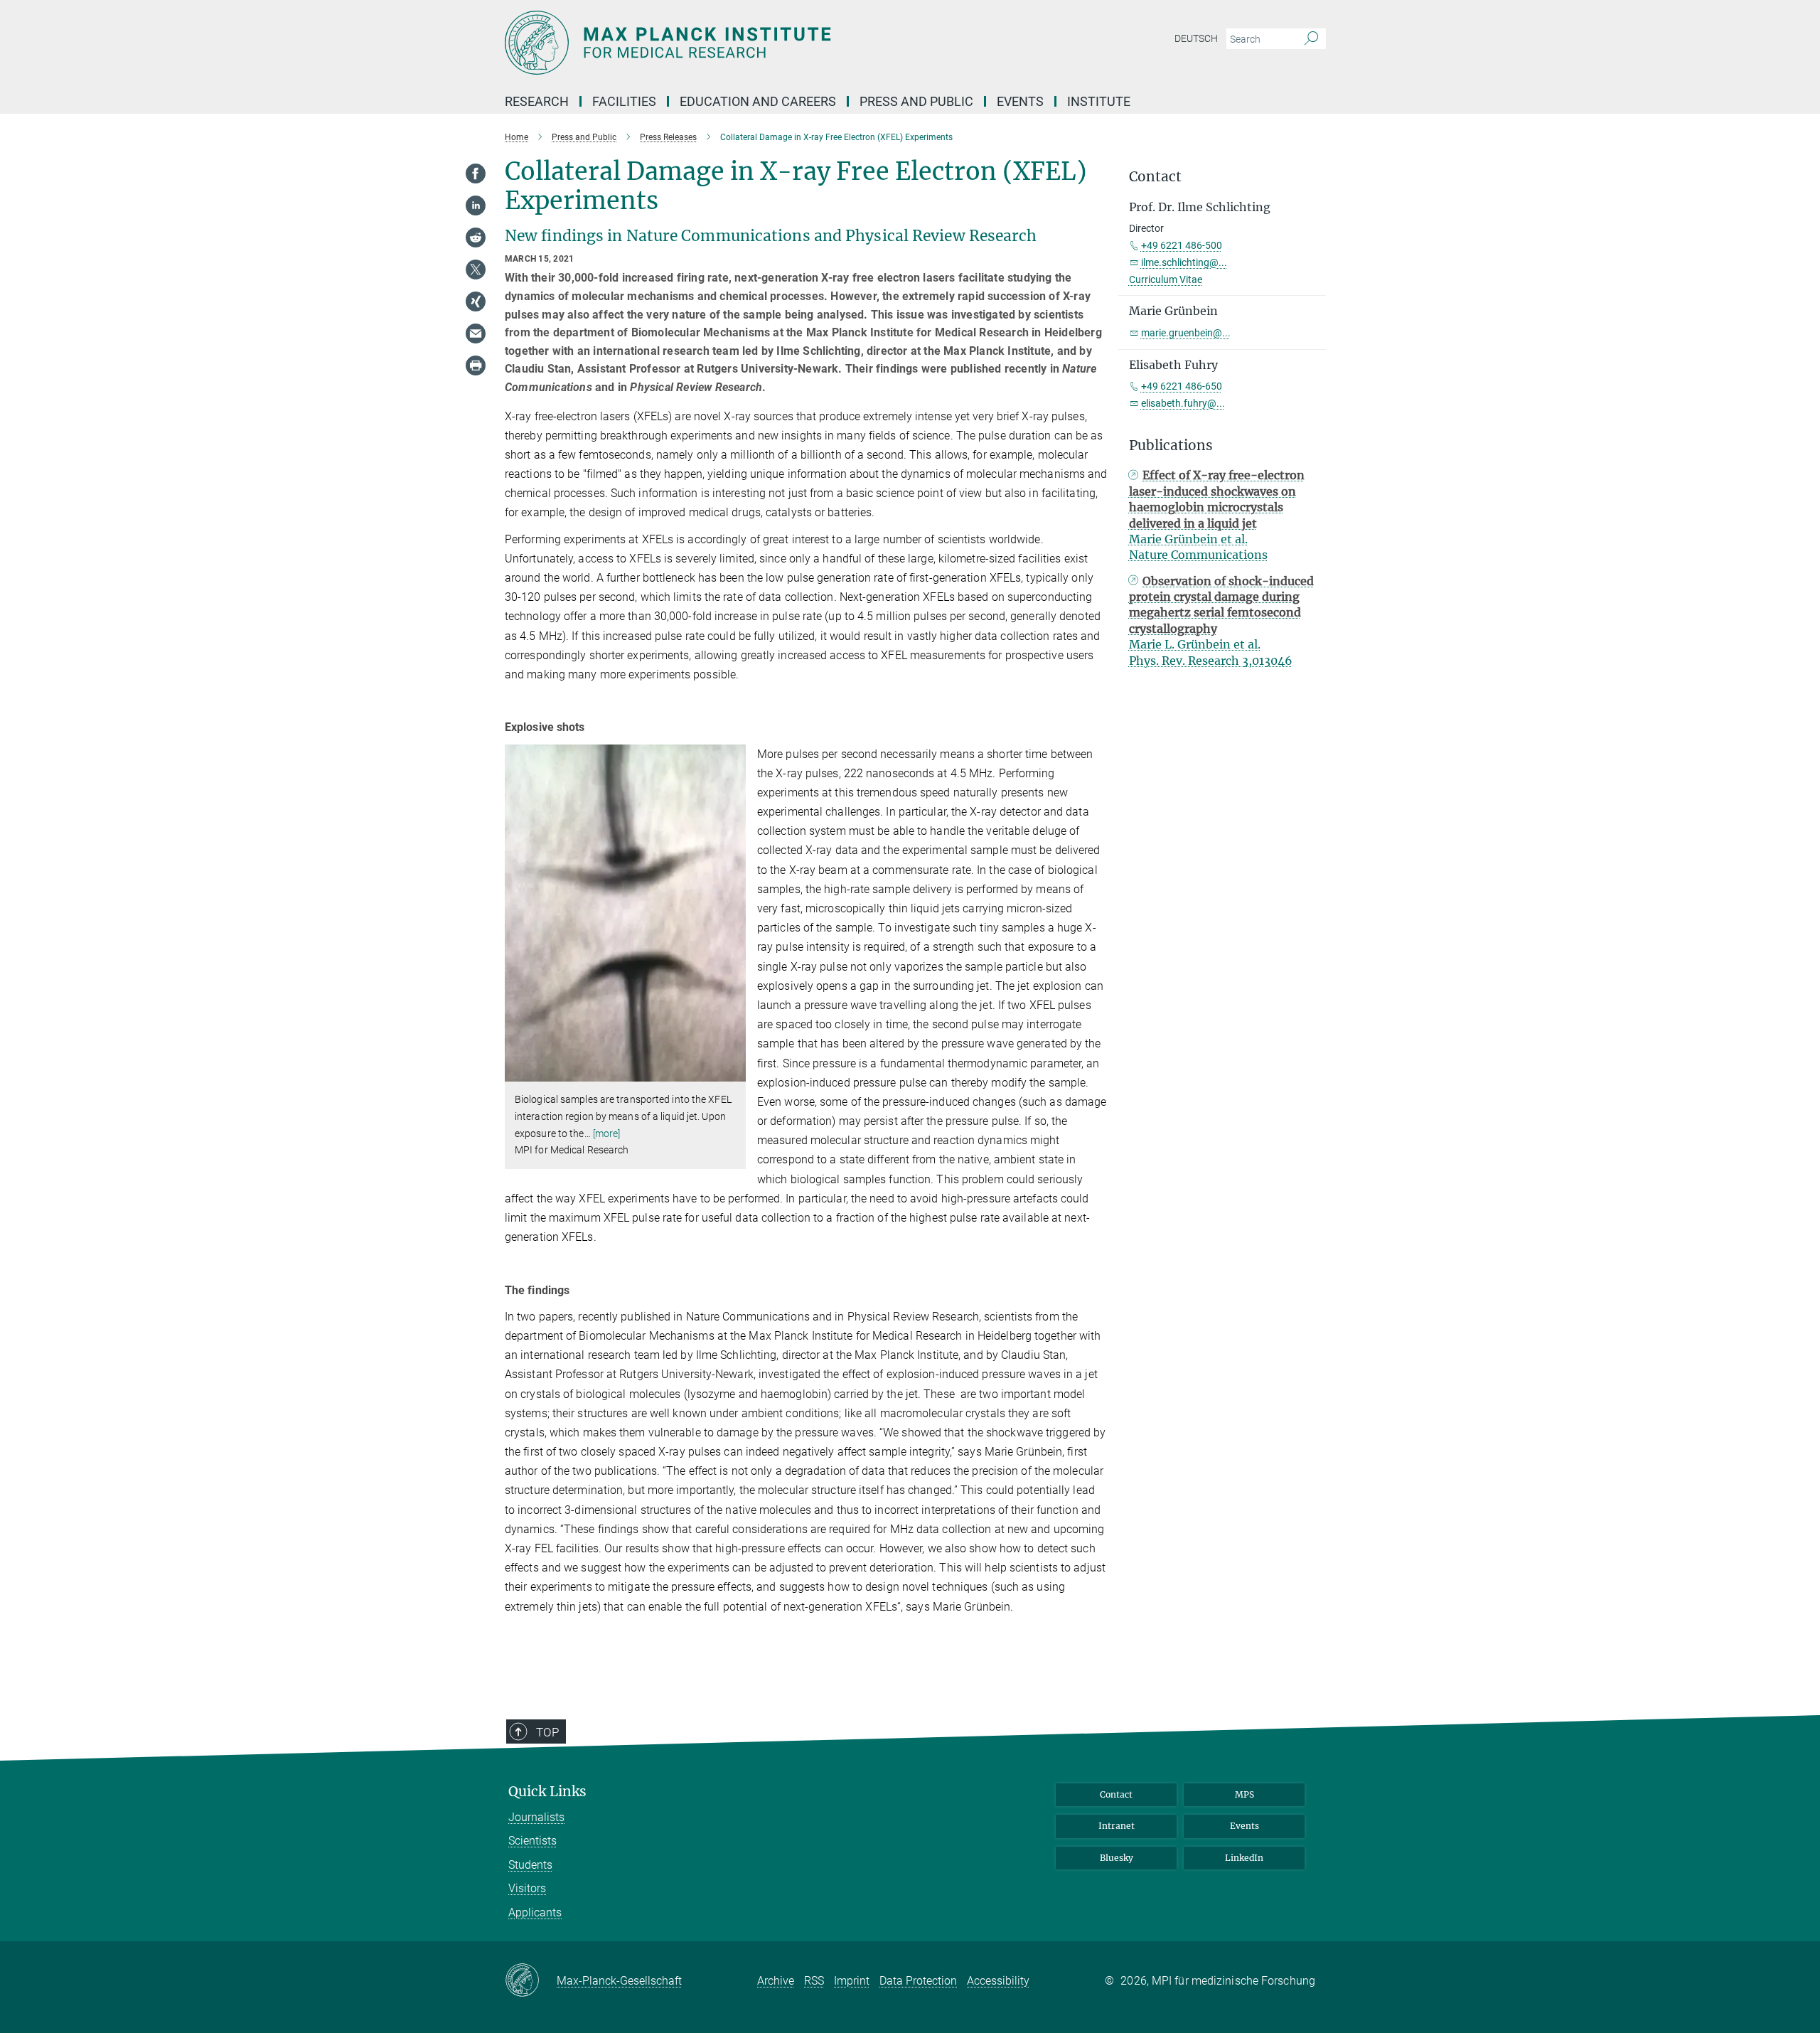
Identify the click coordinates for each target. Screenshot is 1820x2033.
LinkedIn (1244, 1858)
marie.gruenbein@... (1186, 333)
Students (530, 1865)
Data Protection (918, 1981)
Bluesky (1117, 1858)
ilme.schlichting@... (1184, 262)
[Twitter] (476, 270)
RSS (814, 1981)
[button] (733, 1071)
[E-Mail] (476, 334)
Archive (776, 1981)
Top (547, 1732)
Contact (1116, 1794)
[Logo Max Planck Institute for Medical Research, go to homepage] (771, 43)
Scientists (532, 1841)
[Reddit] (476, 238)
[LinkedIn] (476, 206)
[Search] (1311, 39)
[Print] (476, 365)
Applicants (535, 1912)
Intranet (1117, 1826)
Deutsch (1196, 38)
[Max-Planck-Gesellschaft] (531, 1981)
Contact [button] (1155, 177)
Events (1244, 1826)
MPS (1244, 1794)
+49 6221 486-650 (1182, 386)
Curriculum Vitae (1166, 279)
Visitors (527, 1888)
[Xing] (476, 302)
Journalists (536, 1817)
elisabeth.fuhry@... (1183, 403)
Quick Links (547, 1792)
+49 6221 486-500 (1182, 245)
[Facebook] (476, 174)
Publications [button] (1171, 445)
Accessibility (998, 1981)
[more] (607, 1133)
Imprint (852, 1981)
